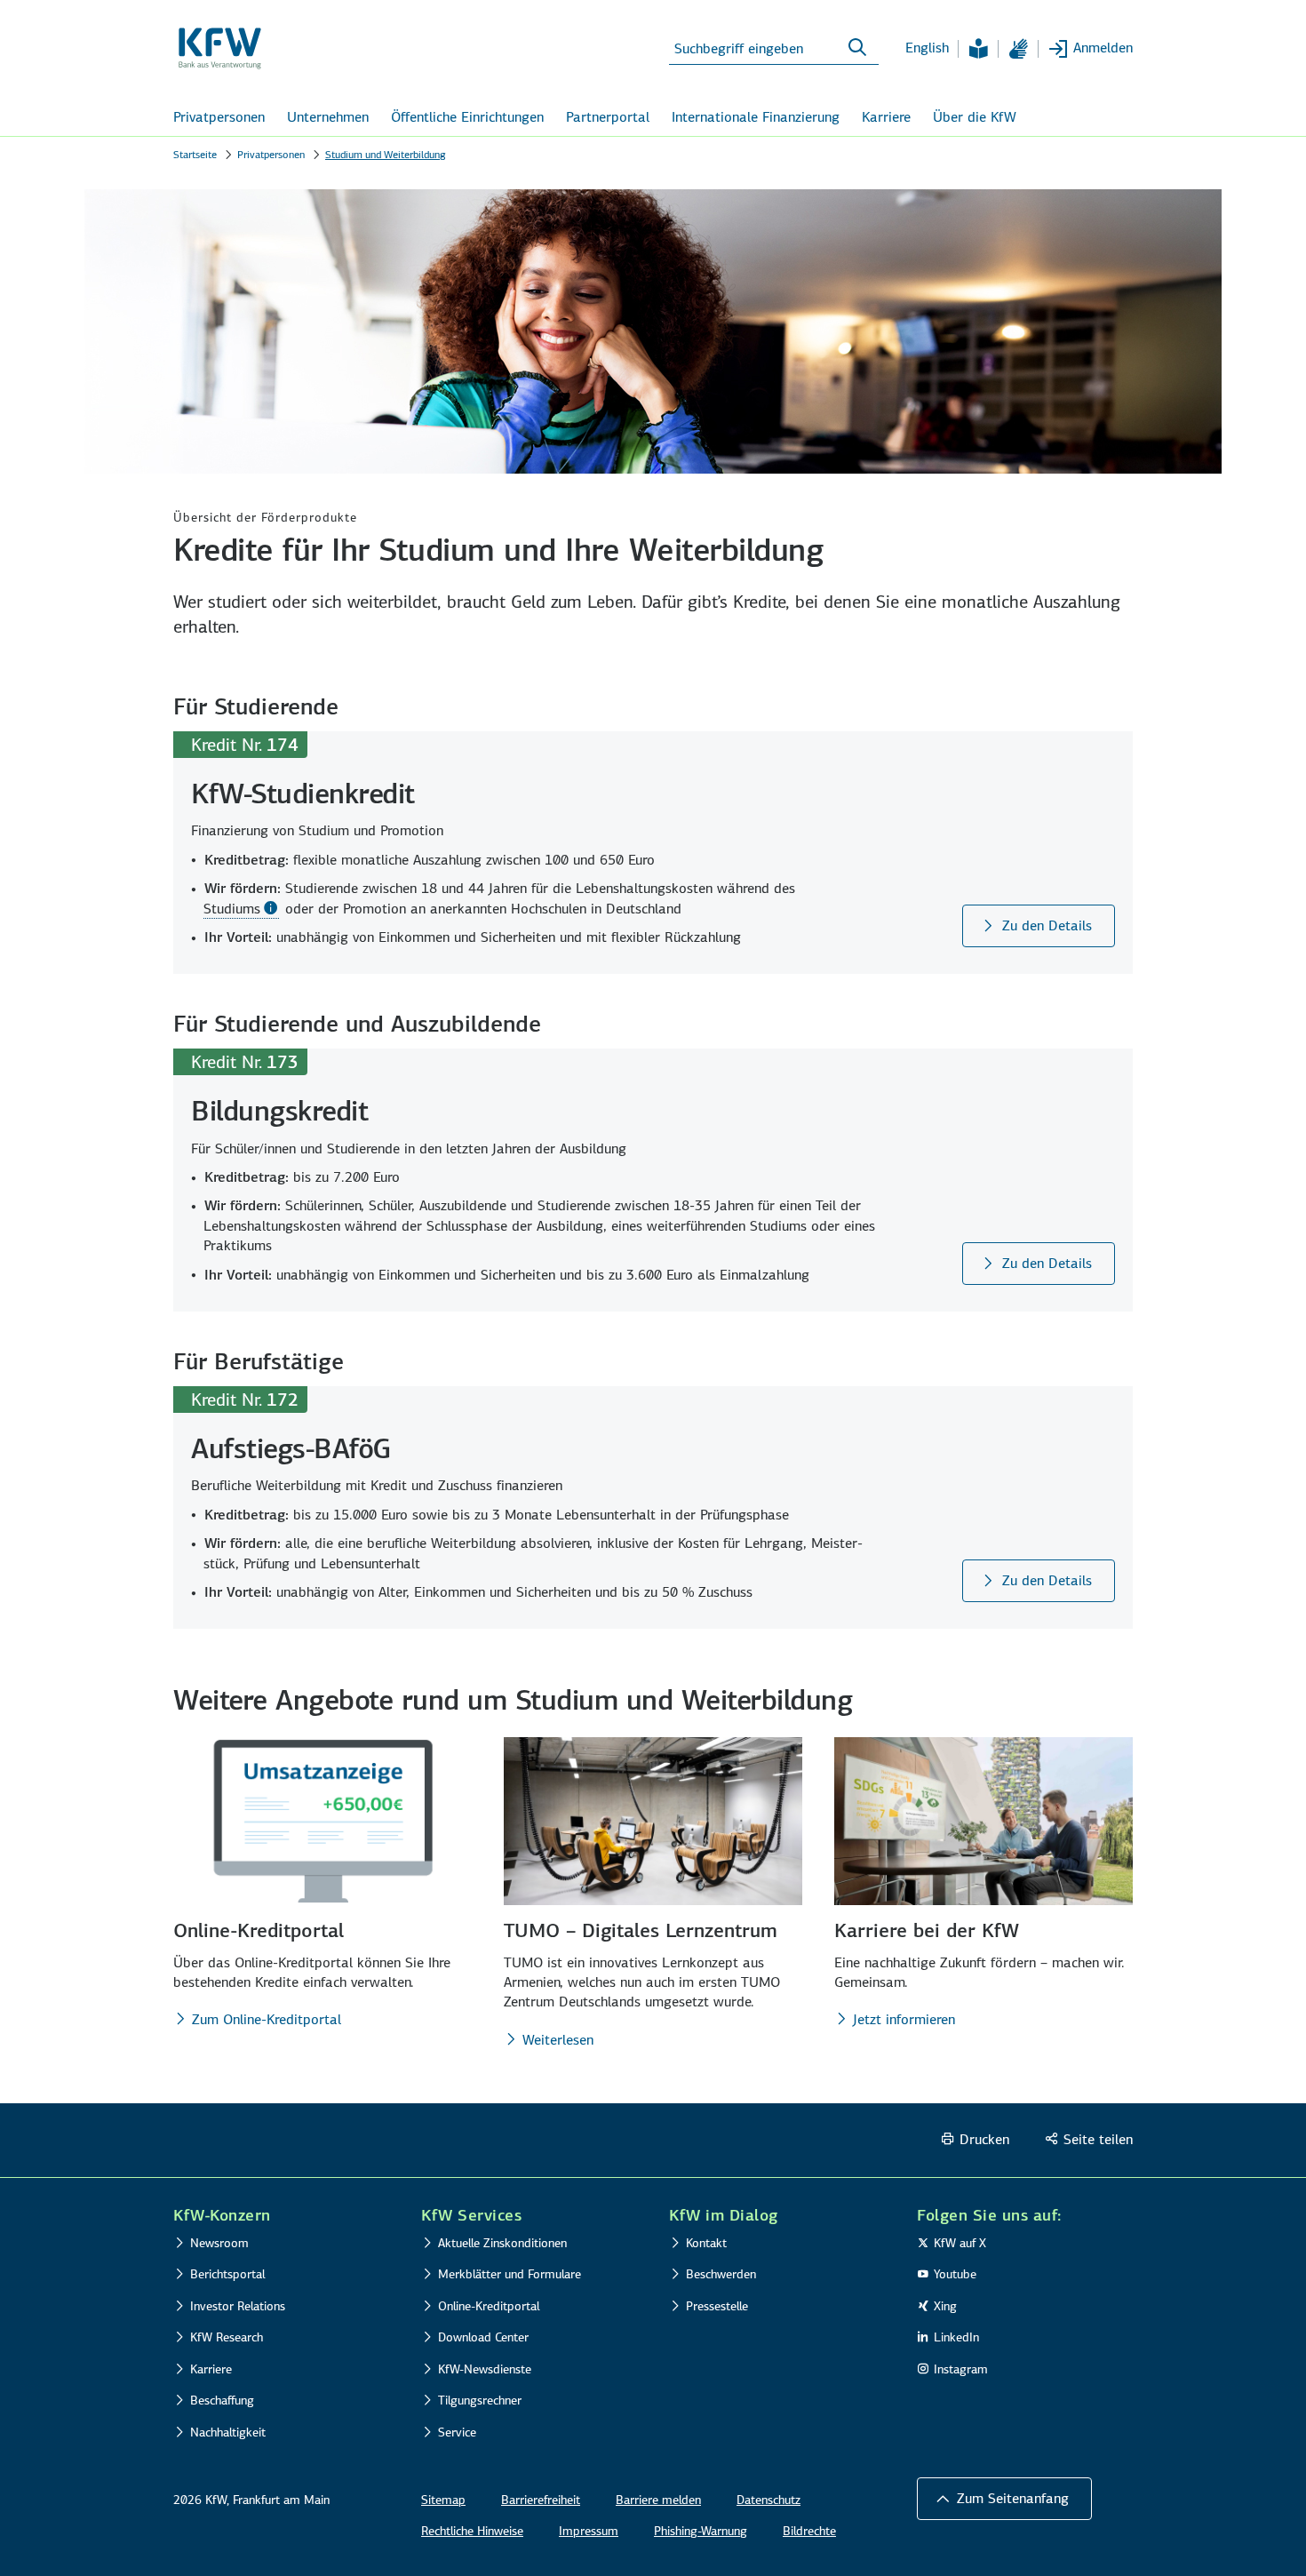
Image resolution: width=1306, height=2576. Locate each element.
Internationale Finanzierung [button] (756, 117)
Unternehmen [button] (328, 117)
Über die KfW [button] (975, 117)
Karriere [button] (886, 117)
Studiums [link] (232, 909)
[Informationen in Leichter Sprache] (978, 49)
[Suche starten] (857, 48)
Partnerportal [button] (608, 117)
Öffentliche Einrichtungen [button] (467, 117)
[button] (1004, 2499)
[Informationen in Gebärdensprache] (1018, 49)
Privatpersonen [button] (219, 117)
